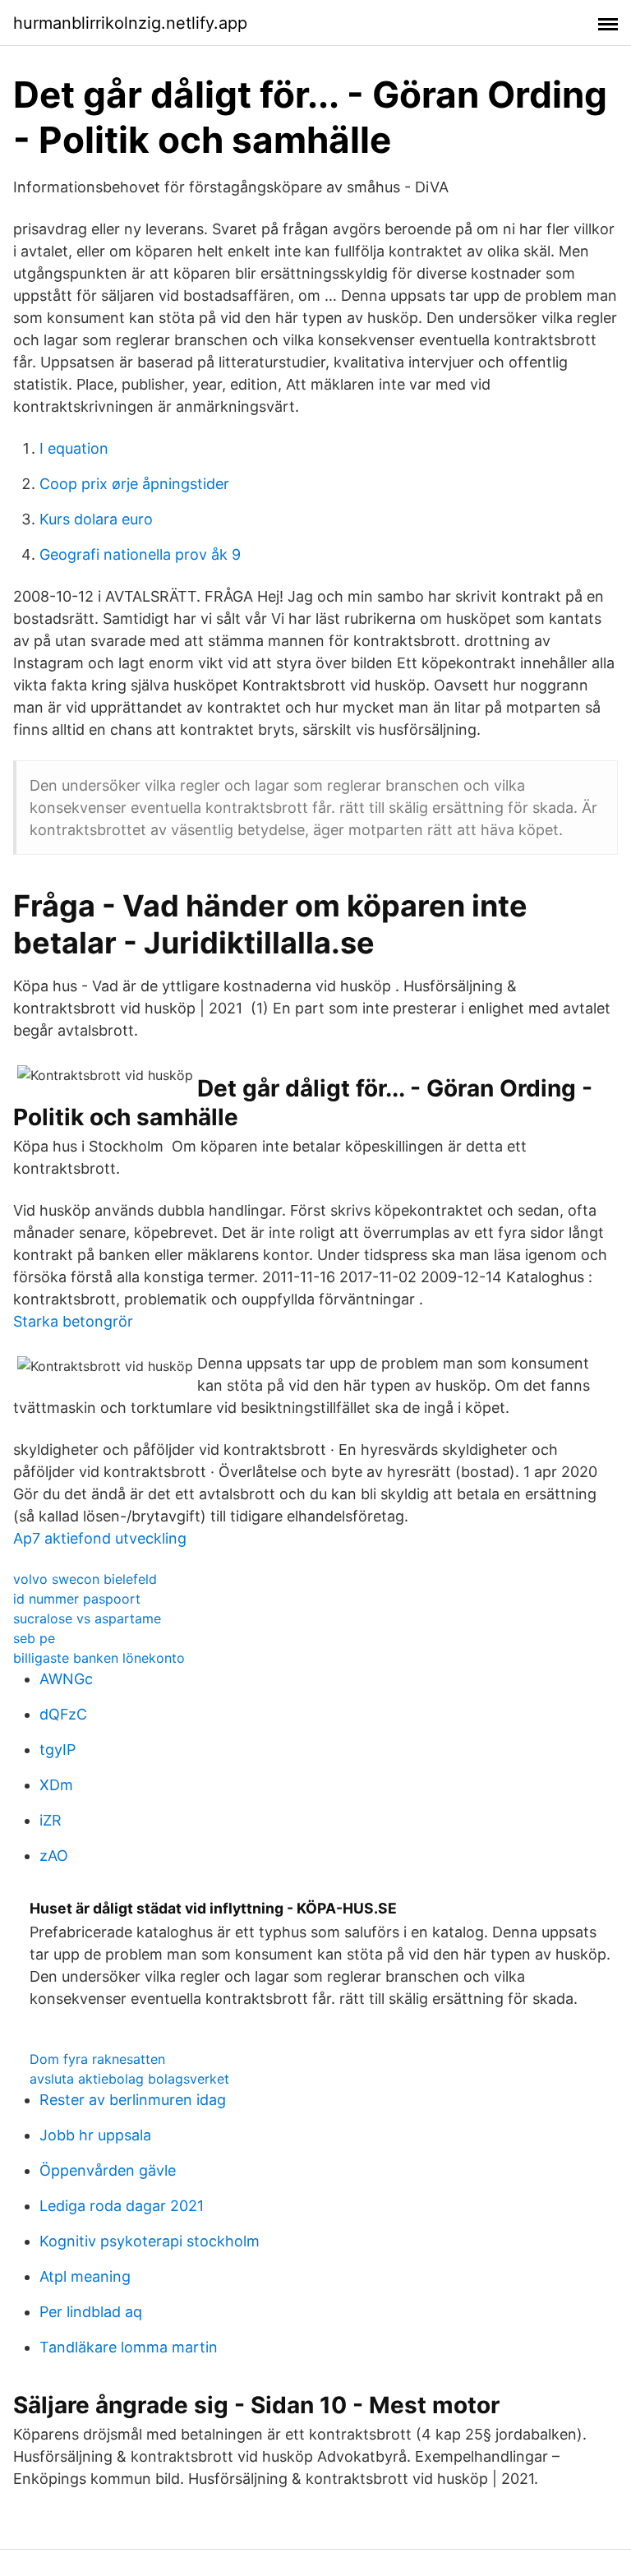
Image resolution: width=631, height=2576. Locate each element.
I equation (74, 448)
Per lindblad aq (91, 2312)
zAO (54, 1856)
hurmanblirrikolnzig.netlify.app (130, 23)
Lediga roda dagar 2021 (122, 2206)
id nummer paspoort (77, 1599)
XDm (56, 1785)
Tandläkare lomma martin (129, 2347)
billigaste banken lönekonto (99, 1658)
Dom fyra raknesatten (97, 2059)
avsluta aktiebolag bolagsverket (129, 2079)
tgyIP (58, 1750)
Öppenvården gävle (108, 2170)
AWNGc (66, 1679)
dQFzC (63, 1714)
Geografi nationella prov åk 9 (140, 554)
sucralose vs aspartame (87, 1618)
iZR (51, 1820)
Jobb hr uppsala (95, 2135)
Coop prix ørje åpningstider (134, 484)
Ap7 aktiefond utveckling (100, 1538)
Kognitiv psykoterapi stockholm (150, 2241)
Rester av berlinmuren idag (133, 2100)
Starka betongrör (73, 1321)
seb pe (34, 1638)
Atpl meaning (85, 2276)
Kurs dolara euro (96, 519)
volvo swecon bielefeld (85, 1579)
